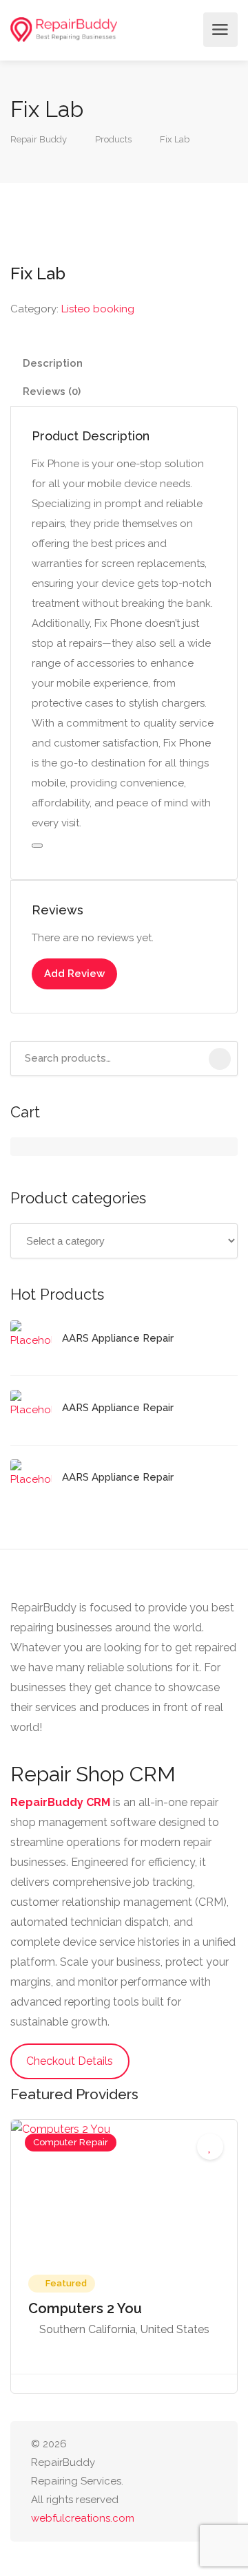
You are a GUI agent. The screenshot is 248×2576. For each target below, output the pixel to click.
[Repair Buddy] (64, 30)
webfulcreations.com (83, 2518)
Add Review (74, 974)
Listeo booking (98, 309)
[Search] (220, 1059)
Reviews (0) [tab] (52, 391)
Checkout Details (70, 2061)
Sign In (189, 30)
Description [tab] (53, 363)
